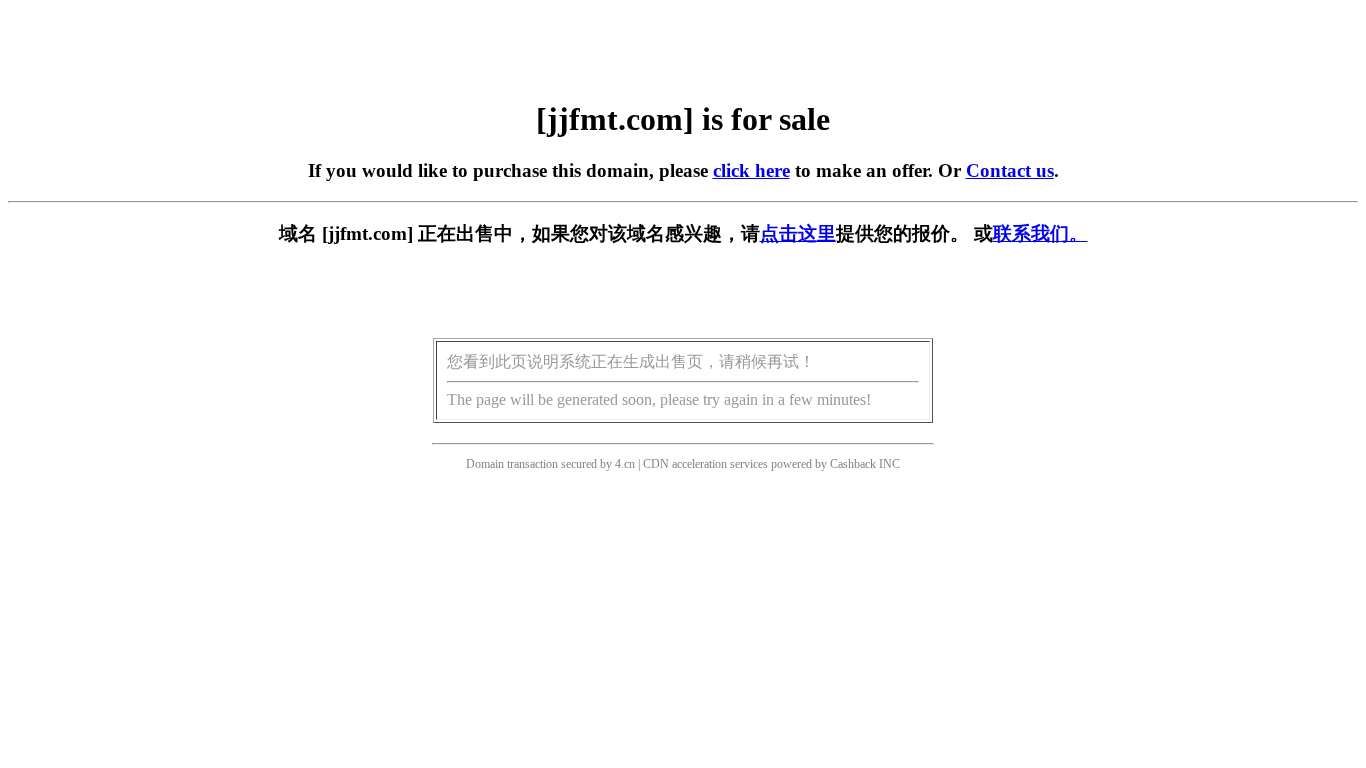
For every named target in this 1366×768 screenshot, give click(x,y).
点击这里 (798, 233)
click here (751, 170)
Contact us (1010, 170)
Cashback (853, 464)
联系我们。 (1040, 233)
